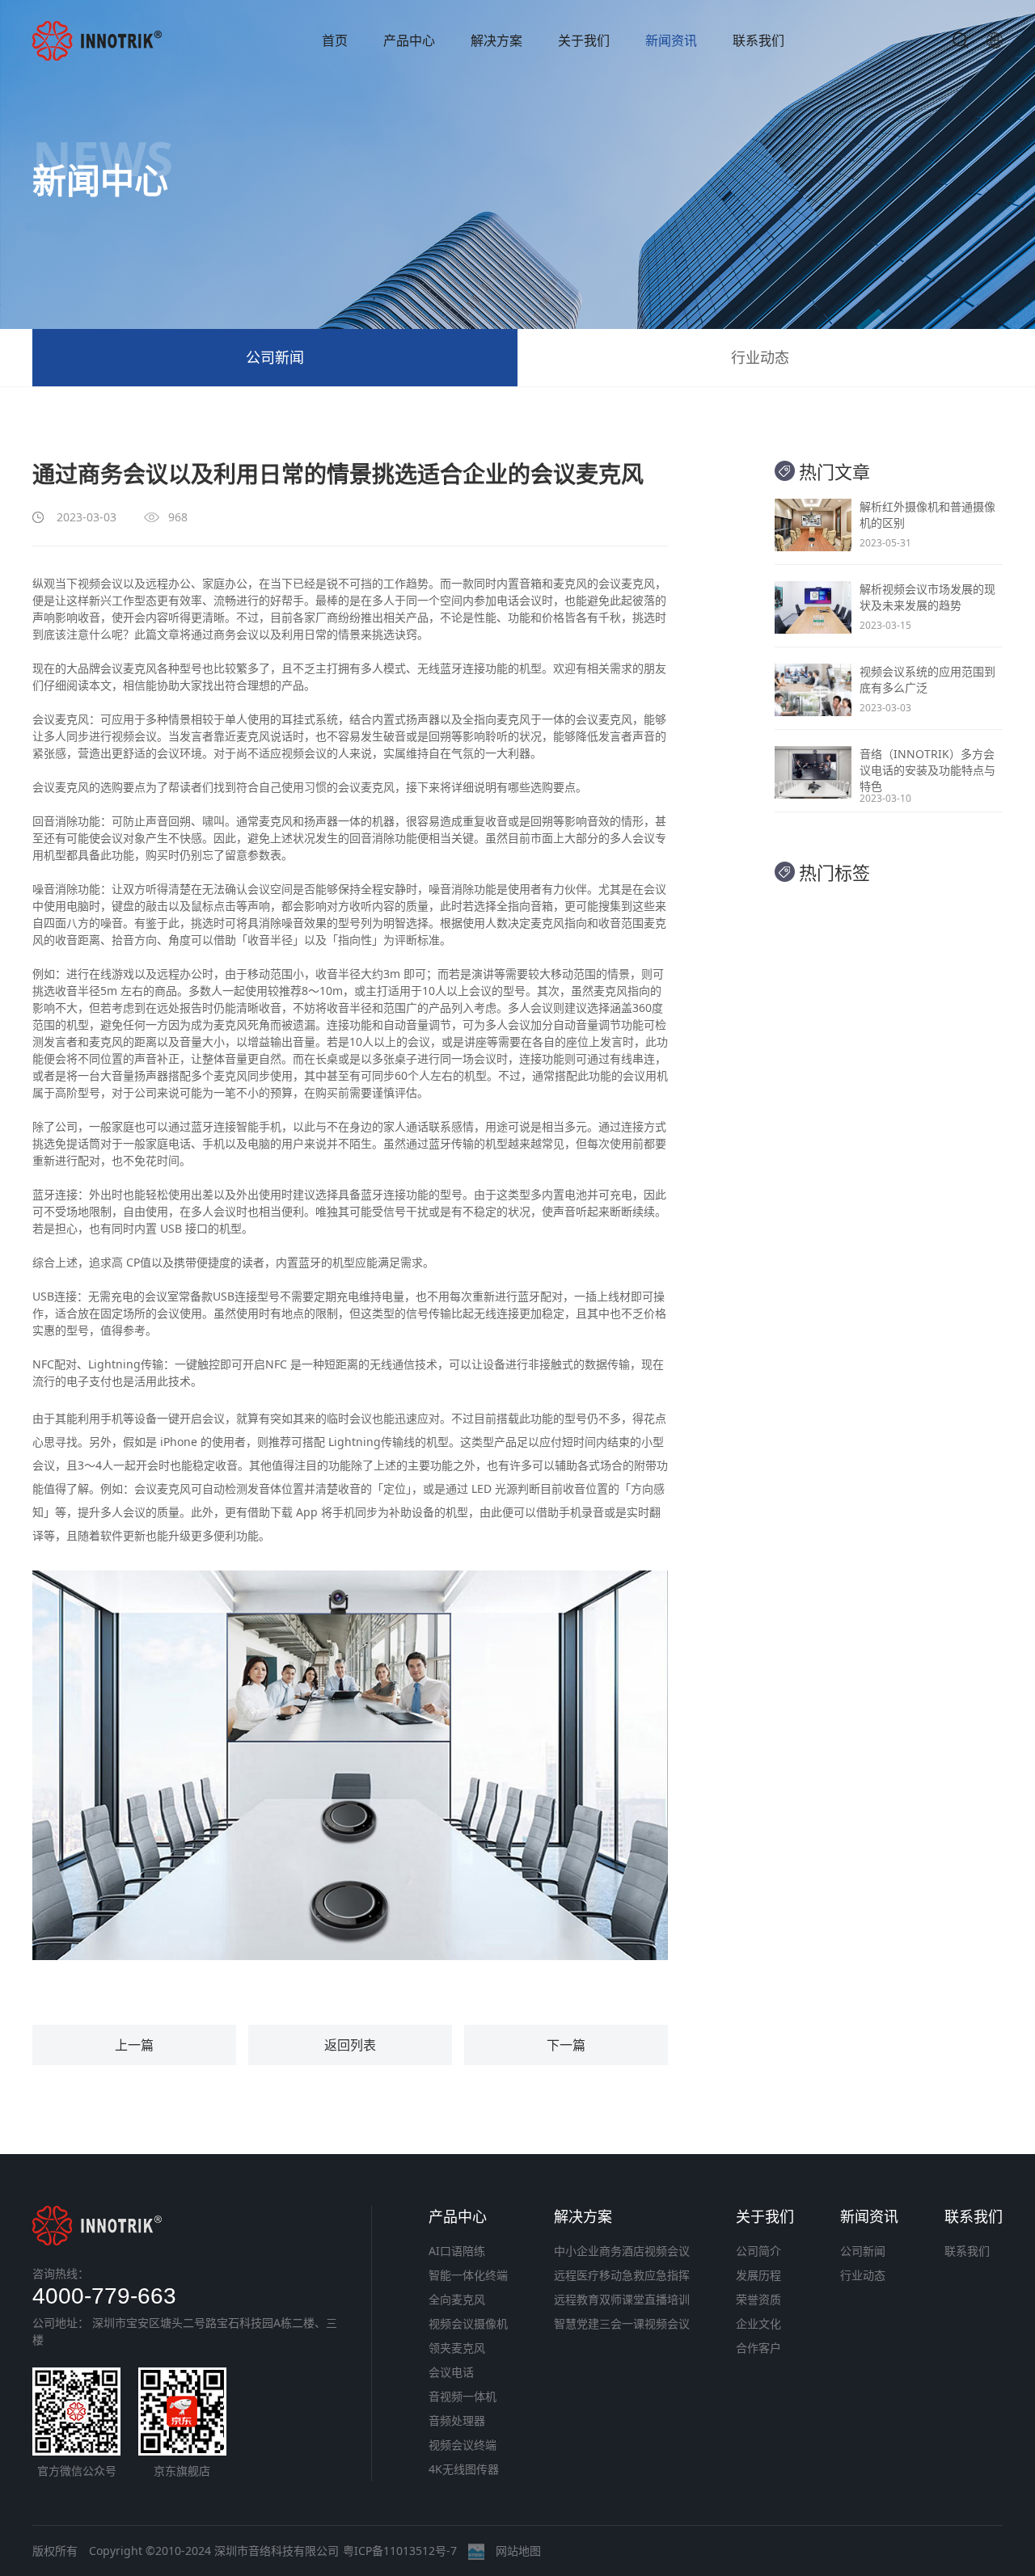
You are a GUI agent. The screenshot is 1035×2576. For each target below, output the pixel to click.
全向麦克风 (457, 2299)
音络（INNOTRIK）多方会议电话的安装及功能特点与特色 (927, 770)
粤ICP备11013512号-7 (400, 2551)
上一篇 (134, 2045)
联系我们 (758, 40)
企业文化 (758, 2323)
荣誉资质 (758, 2299)
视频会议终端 (463, 2445)
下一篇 (566, 2045)
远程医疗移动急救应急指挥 (622, 2275)
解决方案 (496, 40)
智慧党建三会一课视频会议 (622, 2323)
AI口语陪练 (457, 2251)
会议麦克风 (129, 668)
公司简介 (758, 2251)
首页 (335, 40)
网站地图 (518, 2551)
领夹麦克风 (457, 2348)
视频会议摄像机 (468, 2323)
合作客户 (758, 2348)
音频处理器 (457, 2420)
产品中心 (409, 40)
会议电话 (451, 2372)
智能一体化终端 (468, 2275)
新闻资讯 (671, 40)
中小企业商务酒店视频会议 (622, 2251)
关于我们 (584, 40)
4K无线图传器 (464, 2469)
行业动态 (760, 357)
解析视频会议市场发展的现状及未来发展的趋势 (927, 597)
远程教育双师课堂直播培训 (622, 2299)
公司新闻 (275, 357)
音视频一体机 (463, 2396)
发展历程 (758, 2275)
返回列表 (350, 2045)
